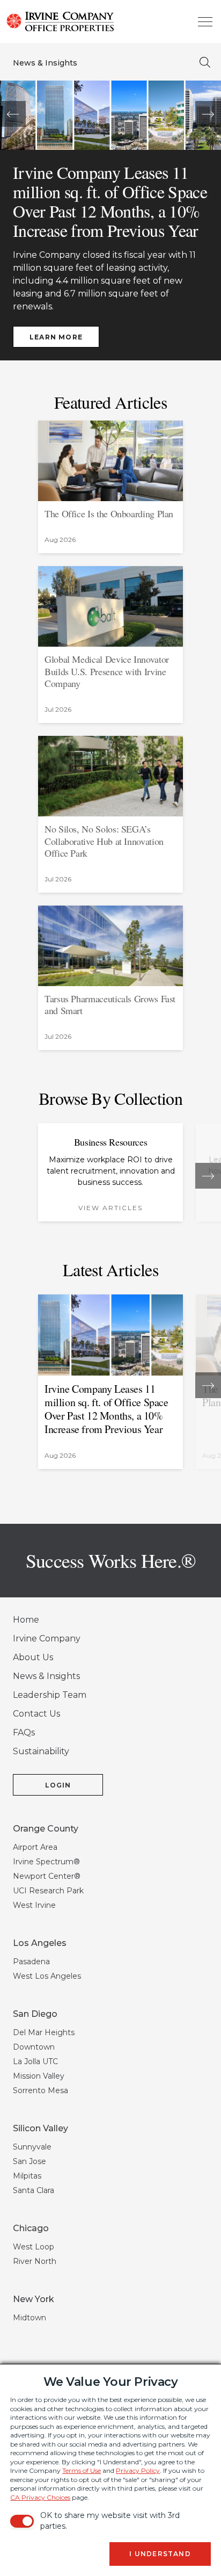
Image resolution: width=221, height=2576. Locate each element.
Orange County (46, 1829)
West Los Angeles (47, 1976)
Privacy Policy (138, 2470)
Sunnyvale (32, 2147)
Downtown (34, 2047)
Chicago (31, 2228)
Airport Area (35, 1847)
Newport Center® (47, 1876)
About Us (33, 1657)
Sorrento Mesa (40, 2090)
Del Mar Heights (44, 2032)
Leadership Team (50, 1695)
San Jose (30, 2161)
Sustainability (41, 1751)
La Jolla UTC (35, 2061)
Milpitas (27, 2176)
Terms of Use (82, 2470)
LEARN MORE (56, 337)
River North (35, 2261)
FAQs (24, 1732)
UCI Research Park (48, 1891)
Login (58, 1785)
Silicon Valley (40, 2128)
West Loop (34, 2247)
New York (34, 2299)
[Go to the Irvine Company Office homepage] (28, 21)
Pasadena (31, 1962)
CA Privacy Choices (40, 2497)
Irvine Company (47, 1638)
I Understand (160, 2554)
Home (26, 1620)
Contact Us (36, 1714)
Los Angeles (40, 1943)
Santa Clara (34, 2190)
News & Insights (45, 63)
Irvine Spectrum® (46, 1862)
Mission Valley (39, 2076)
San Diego (35, 2014)
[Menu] (205, 21)
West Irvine (34, 1905)
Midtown (30, 2318)
